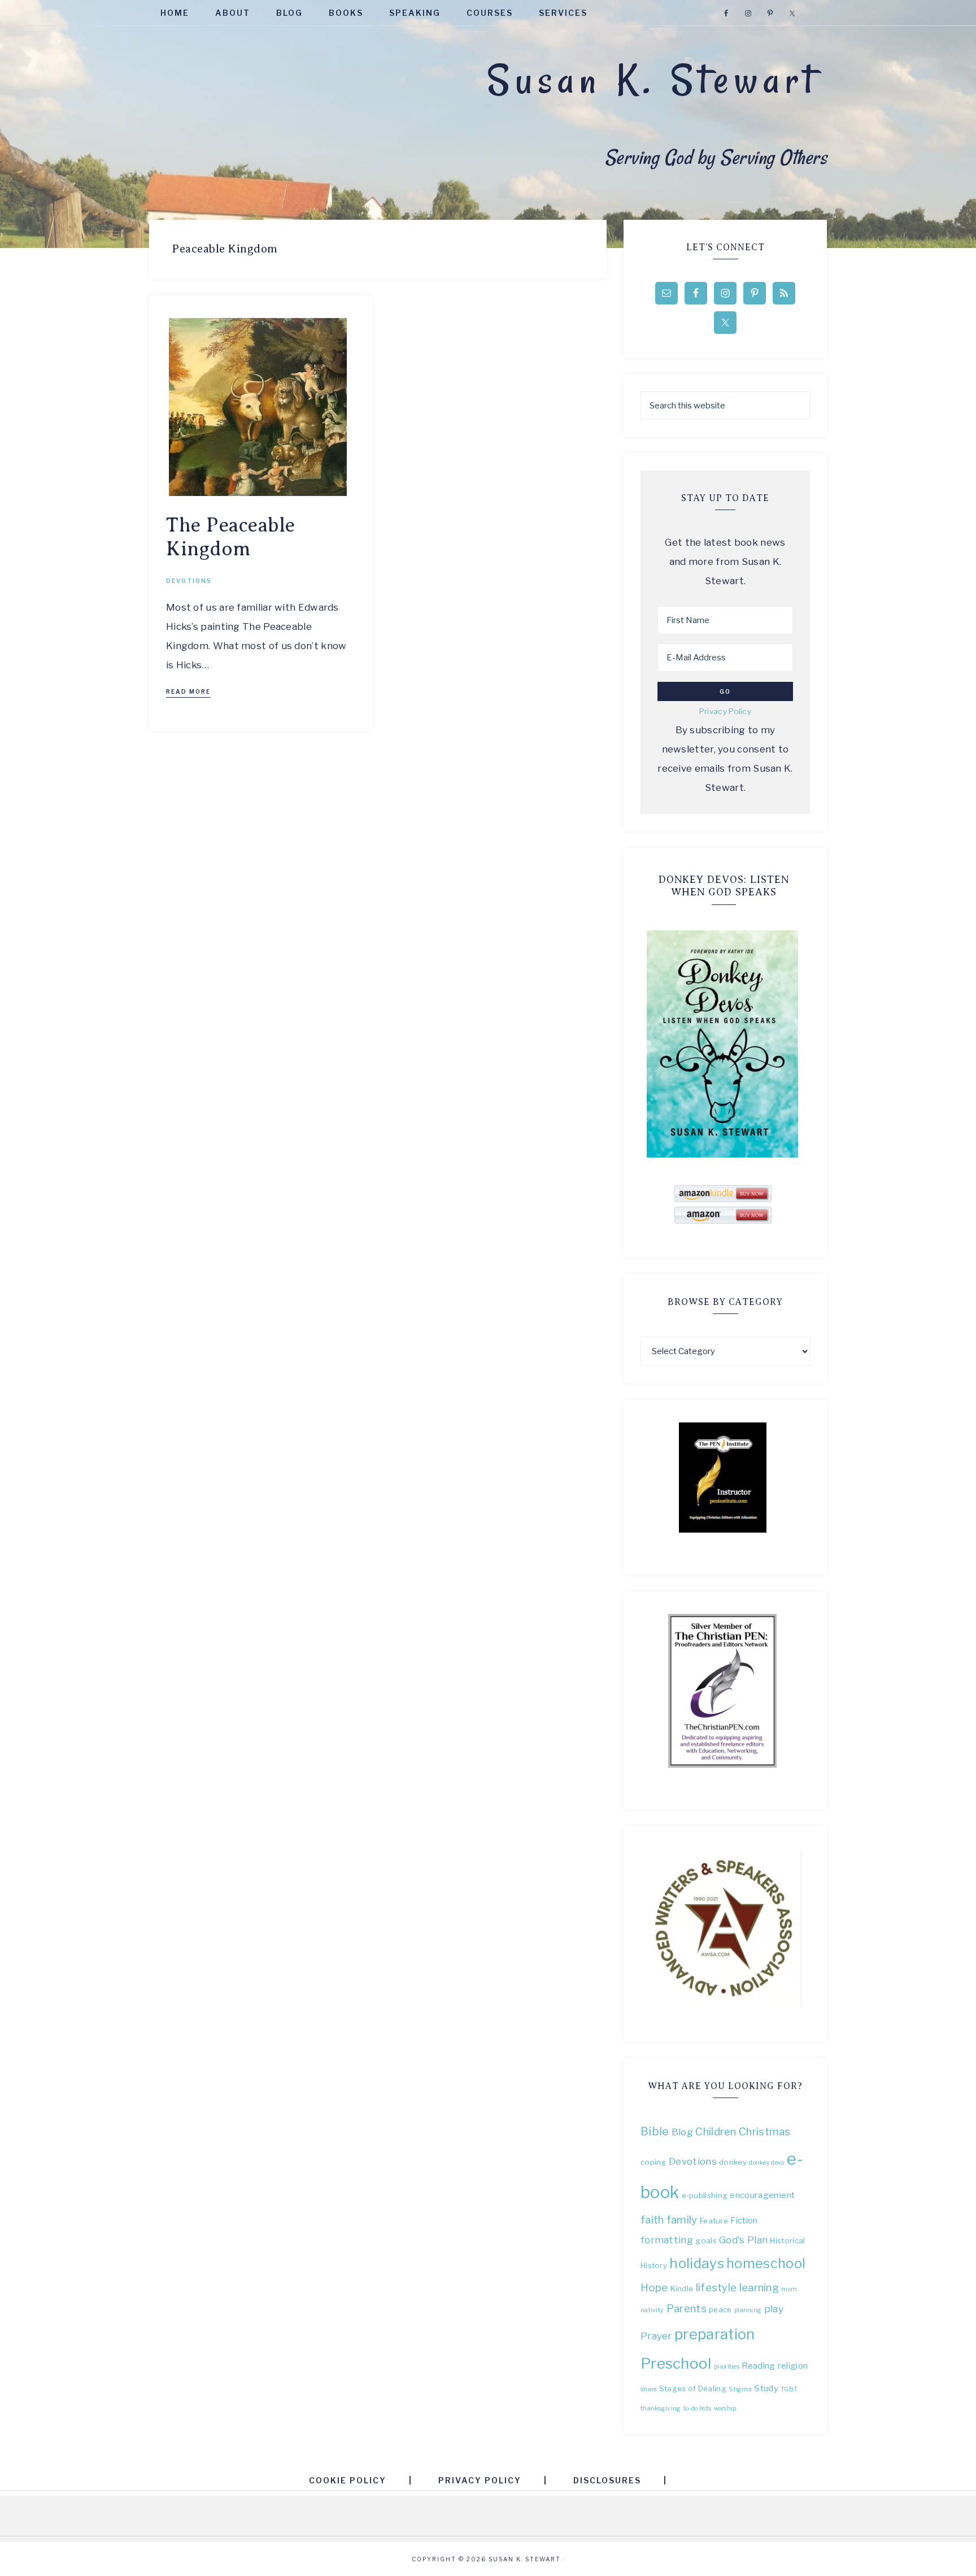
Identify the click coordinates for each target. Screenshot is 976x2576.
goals (706, 2240)
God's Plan (743, 2240)
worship (725, 2409)
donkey (733, 2162)
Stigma (740, 2389)
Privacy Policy (725, 711)
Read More (188, 691)
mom (789, 2289)
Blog (682, 2132)
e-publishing (705, 2195)
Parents (687, 2309)
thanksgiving (661, 2409)
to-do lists (697, 2409)
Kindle (682, 2288)
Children (716, 2132)
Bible (655, 2131)
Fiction (744, 2220)
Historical (787, 2240)
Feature (714, 2221)
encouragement (762, 2195)
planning (748, 2310)
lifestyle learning (737, 2288)
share (649, 2389)
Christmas (765, 2132)
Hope (654, 2288)
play (774, 2309)
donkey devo (766, 2163)
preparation (714, 2334)
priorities (727, 2367)
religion (793, 2366)
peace (720, 2309)
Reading (758, 2366)
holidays (696, 2263)
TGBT (789, 2389)
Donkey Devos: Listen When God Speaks (724, 886)
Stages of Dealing (693, 2388)
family (682, 2220)
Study (766, 2388)
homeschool (766, 2263)
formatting (667, 2240)
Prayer (656, 2336)
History (654, 2265)
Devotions (189, 581)
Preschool (676, 2363)
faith (652, 2220)
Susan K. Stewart (653, 80)
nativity (652, 2310)
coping (653, 2162)
